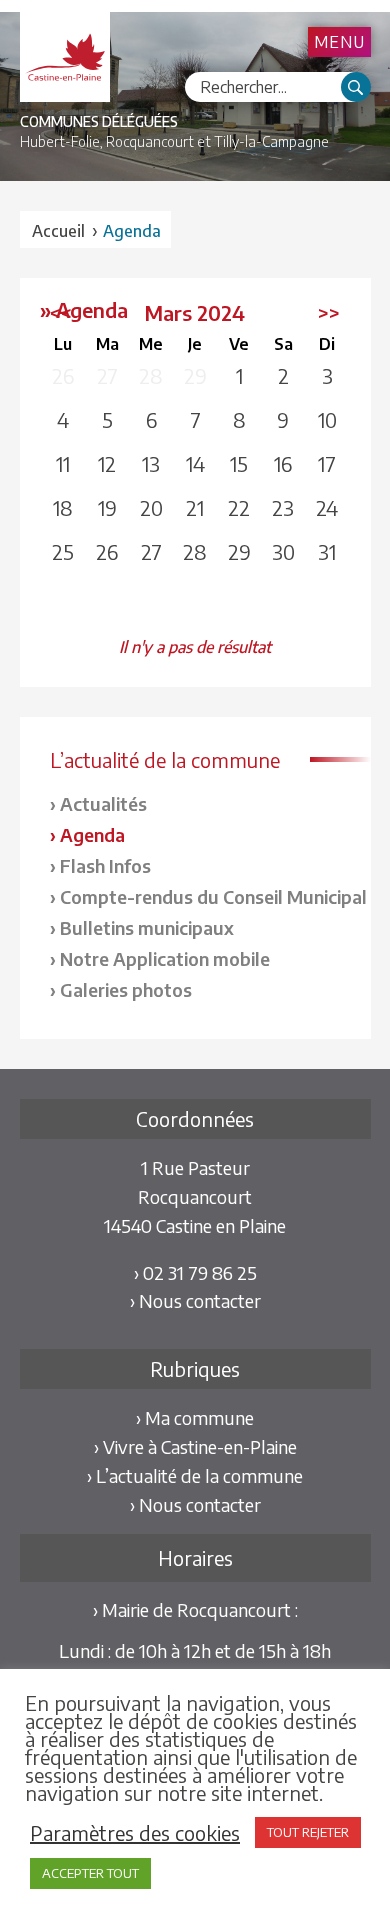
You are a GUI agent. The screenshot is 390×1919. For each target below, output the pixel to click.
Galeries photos (126, 989)
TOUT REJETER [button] (308, 1832)
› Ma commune (195, 1417)
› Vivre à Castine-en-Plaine (195, 1446)
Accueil (58, 231)
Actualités (103, 803)
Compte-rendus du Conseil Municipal (213, 896)
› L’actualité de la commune (195, 1475)
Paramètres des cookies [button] (135, 1833)
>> (329, 312)
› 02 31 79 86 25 (195, 1272)
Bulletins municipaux (147, 927)
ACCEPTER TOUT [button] (90, 1873)
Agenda (92, 834)
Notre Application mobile (165, 958)
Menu (339, 42)
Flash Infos (105, 865)
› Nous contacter (195, 1300)
